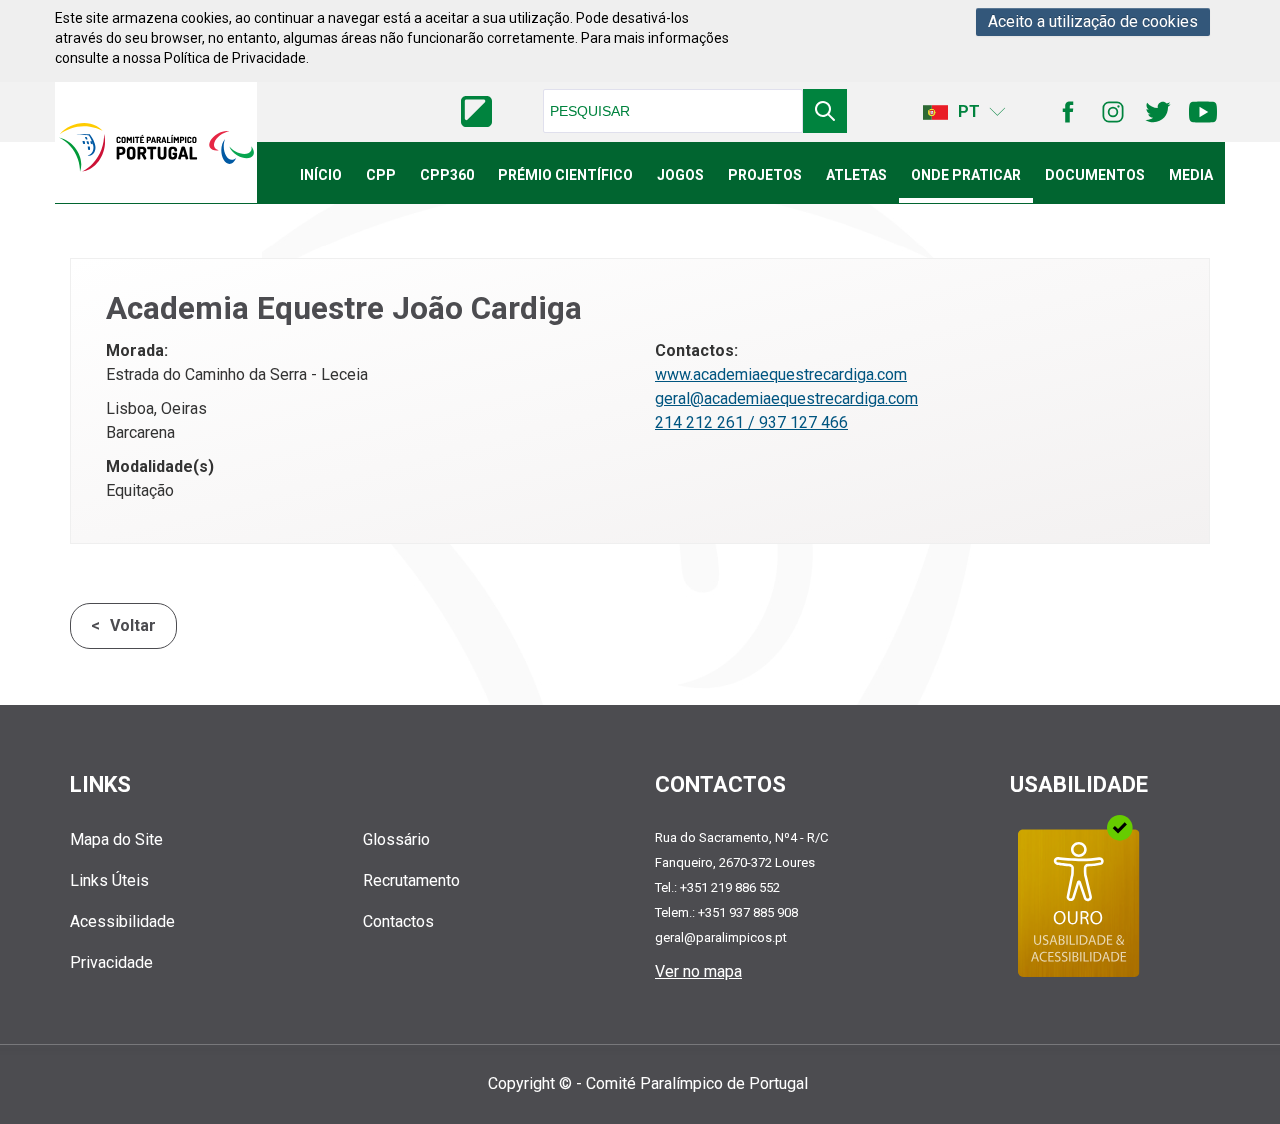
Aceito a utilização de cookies (1093, 21)
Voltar (133, 625)
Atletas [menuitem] (856, 175)
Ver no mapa (698, 971)
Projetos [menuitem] (765, 175)
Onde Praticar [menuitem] (966, 175)
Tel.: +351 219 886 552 (717, 887)
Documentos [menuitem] (1095, 175)
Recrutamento (411, 880)
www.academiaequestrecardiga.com (781, 374)
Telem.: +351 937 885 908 (726, 912)
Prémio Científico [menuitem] (565, 175)
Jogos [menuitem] (680, 175)
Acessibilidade (122, 921)
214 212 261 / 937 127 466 (751, 422)
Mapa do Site (116, 839)
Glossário (396, 839)
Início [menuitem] (321, 175)
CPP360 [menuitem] (447, 175)
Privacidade (111, 962)
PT (969, 111)
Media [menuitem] (1191, 175)
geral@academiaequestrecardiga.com (786, 398)
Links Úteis (109, 880)
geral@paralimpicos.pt (721, 937)
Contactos (398, 921)
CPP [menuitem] (381, 175)
